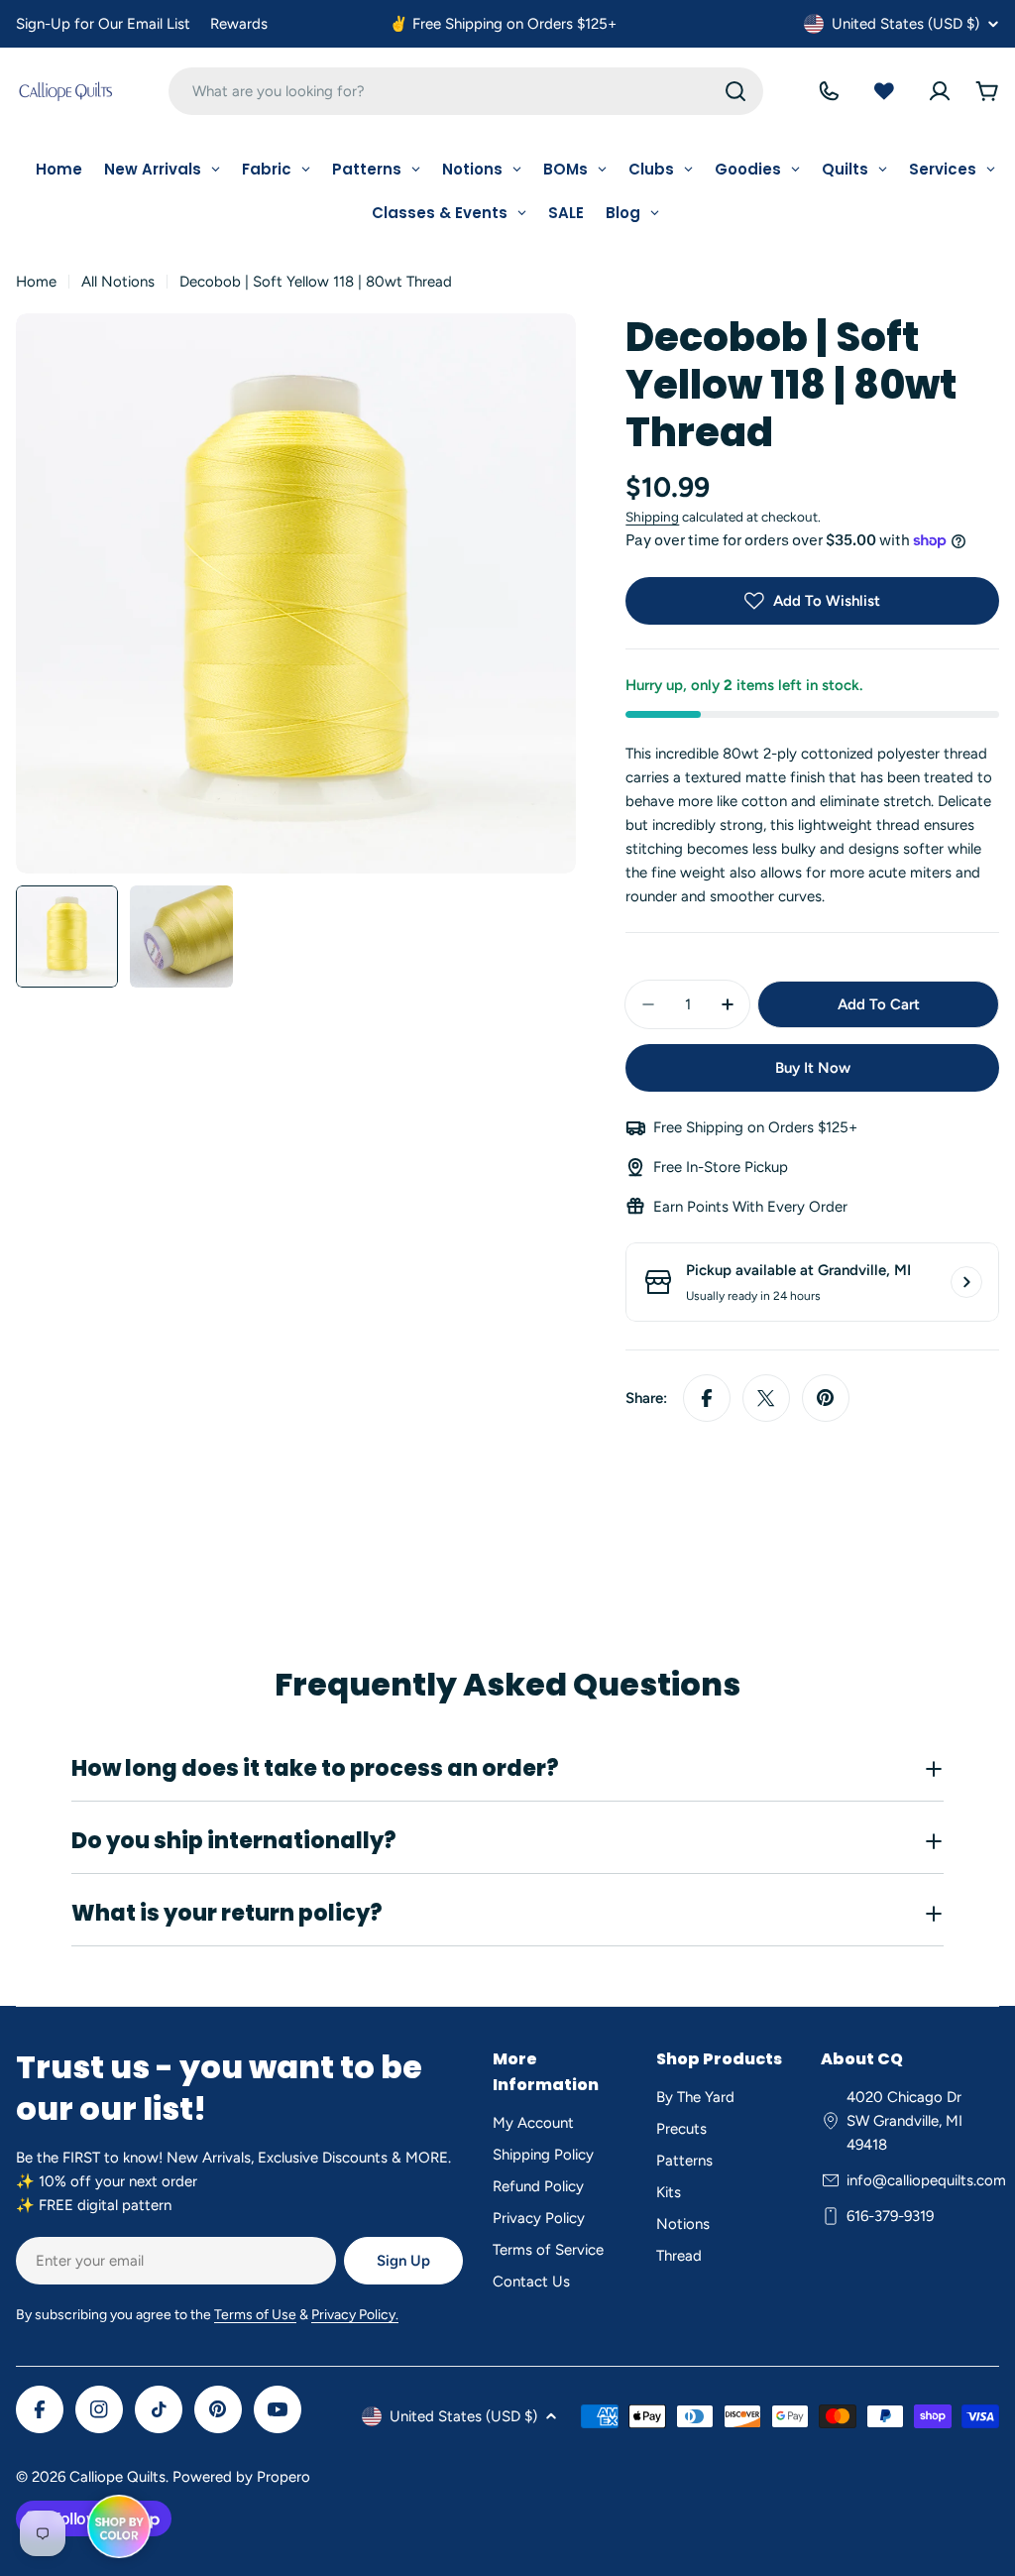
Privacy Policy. (355, 2315)
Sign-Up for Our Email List (103, 24)
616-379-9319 (890, 2216)
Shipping (652, 517)
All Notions (118, 282)
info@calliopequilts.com (926, 2180)
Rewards (239, 24)
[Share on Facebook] (707, 1398)
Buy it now (813, 1068)
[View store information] (966, 1282)
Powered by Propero (241, 2477)
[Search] (735, 91)
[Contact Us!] (829, 91)
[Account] (940, 91)
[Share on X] (766, 1398)
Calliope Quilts (117, 2477)
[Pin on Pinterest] (826, 1398)
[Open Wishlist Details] (884, 91)
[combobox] (466, 91)
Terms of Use (255, 2315)
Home (36, 282)
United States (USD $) (905, 24)
